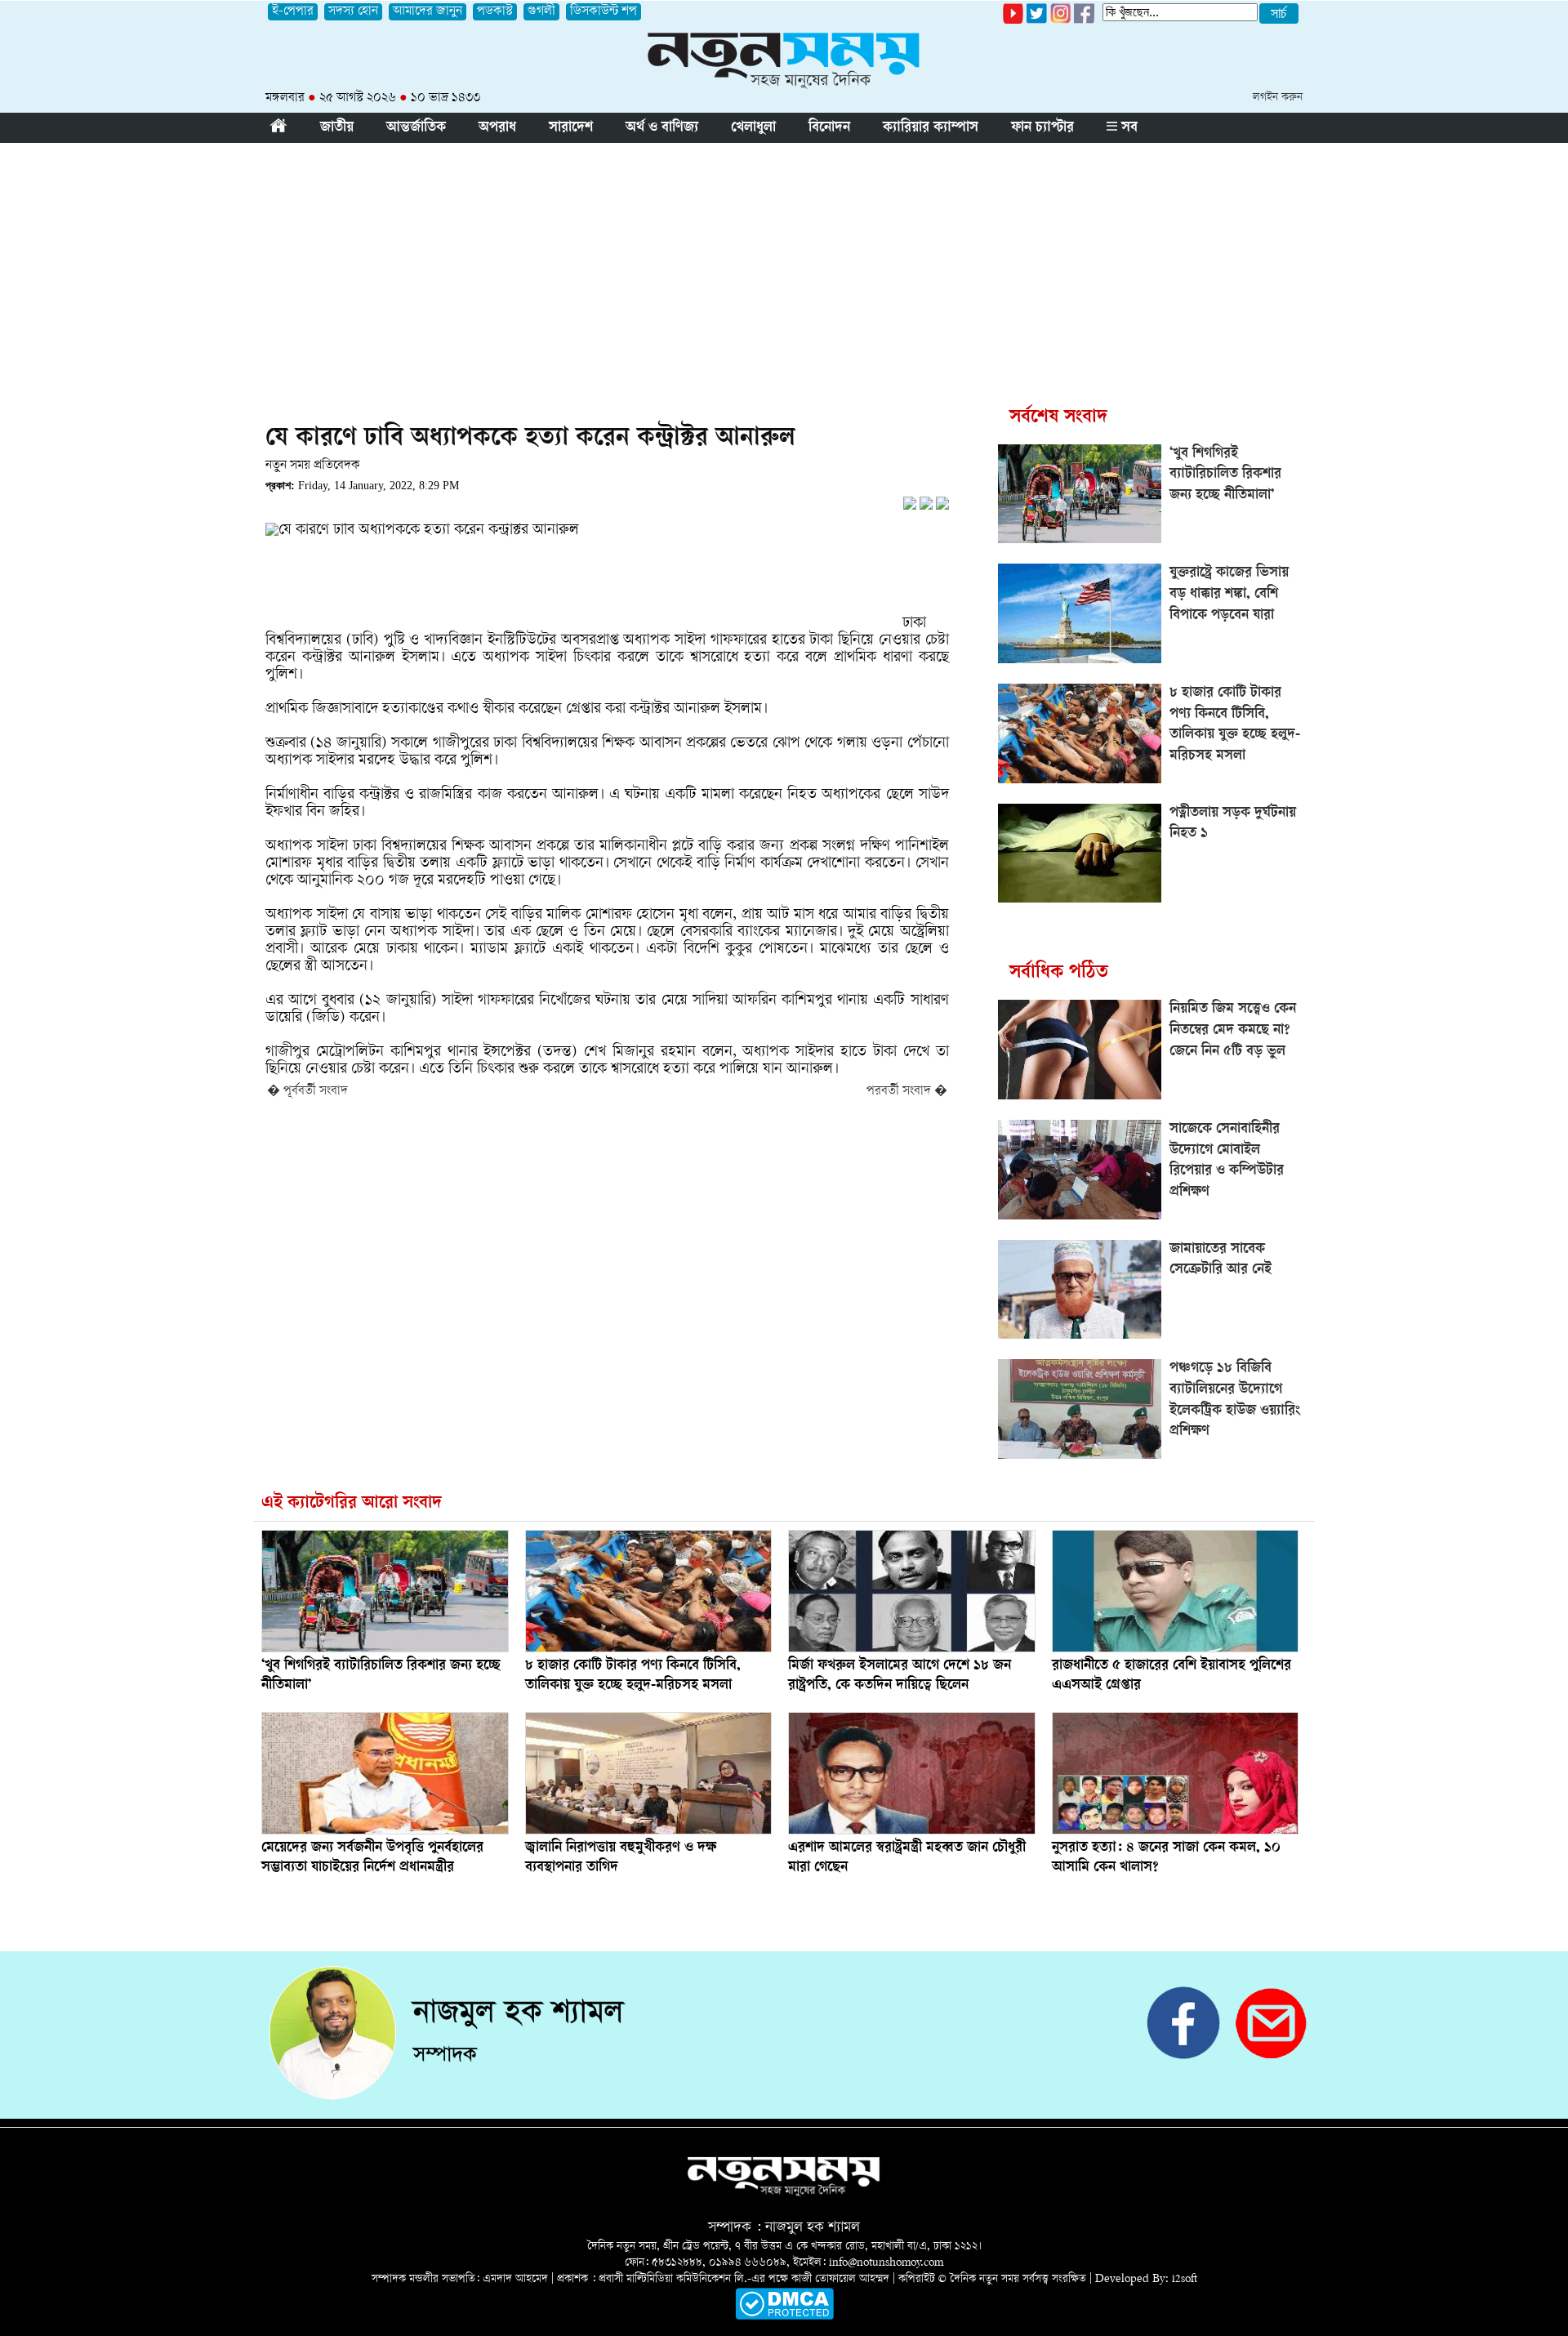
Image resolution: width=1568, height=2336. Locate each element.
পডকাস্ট (495, 12)
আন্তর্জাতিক (416, 128)
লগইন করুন (1278, 98)
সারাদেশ (571, 128)
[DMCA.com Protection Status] (784, 2317)
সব (1127, 128)
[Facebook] (1060, 21)
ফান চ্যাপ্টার (1042, 128)
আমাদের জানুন (428, 12)
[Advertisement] (784, 265)
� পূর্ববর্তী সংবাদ (307, 1092)
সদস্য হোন (353, 12)
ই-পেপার (293, 12)
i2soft (1185, 2279)
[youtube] (1013, 21)
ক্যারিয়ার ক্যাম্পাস (931, 128)
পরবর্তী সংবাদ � (907, 1092)
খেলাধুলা (753, 128)
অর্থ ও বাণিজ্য (662, 128)
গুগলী (541, 12)
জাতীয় (337, 128)
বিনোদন (829, 128)
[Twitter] (1037, 21)
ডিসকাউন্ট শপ (604, 12)
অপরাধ (497, 128)
